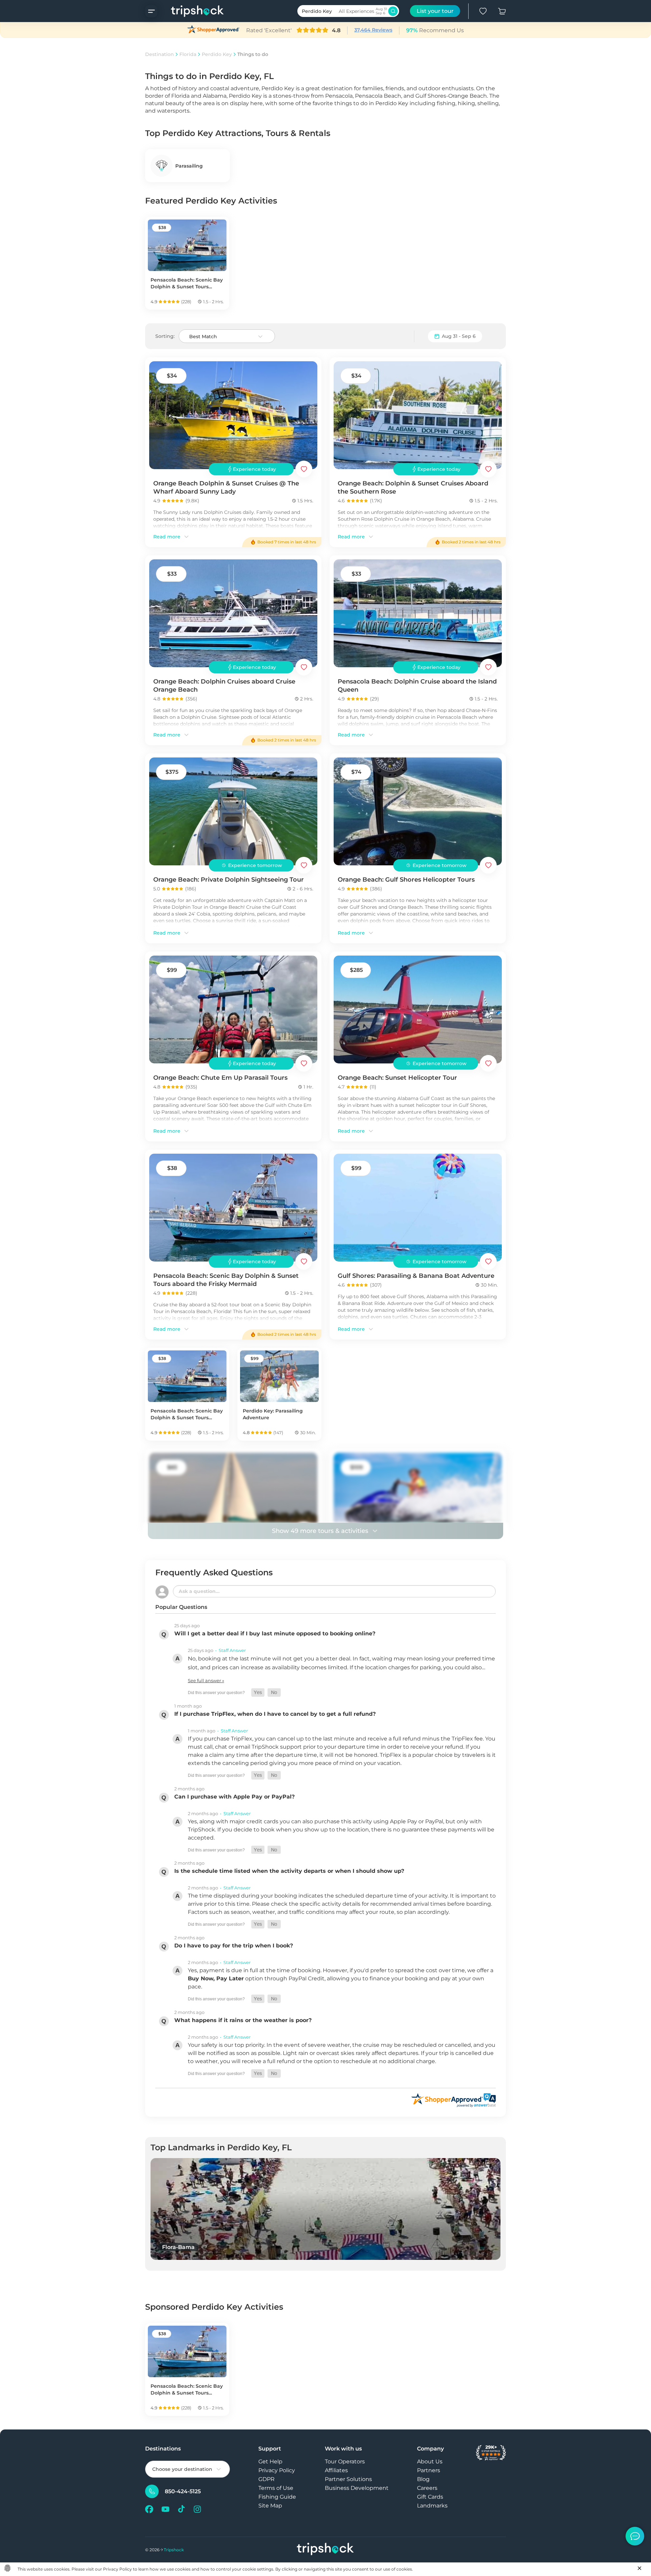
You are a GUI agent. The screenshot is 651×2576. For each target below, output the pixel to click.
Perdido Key (217, 54)
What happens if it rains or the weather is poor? (243, 2020)
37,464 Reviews (373, 30)
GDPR (267, 2479)
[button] (258, 1693)
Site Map (270, 2506)
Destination (160, 54)
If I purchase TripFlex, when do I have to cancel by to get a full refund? (275, 1714)
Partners (429, 2470)
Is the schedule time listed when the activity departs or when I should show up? (289, 1871)
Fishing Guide (277, 2497)
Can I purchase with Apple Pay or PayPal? (234, 1797)
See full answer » (206, 1680)
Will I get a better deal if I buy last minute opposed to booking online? (275, 1633)
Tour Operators (345, 2462)
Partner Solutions (348, 2479)
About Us (430, 2462)
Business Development (357, 2488)
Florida (188, 54)
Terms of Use (276, 2488)
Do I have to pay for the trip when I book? (234, 1946)
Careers (427, 2488)
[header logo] (191, 11)
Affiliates (336, 2470)
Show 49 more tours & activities (320, 1531)
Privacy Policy (277, 2470)
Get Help (270, 2462)
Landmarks (432, 2506)
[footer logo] (325, 2550)
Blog (423, 2479)
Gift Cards (430, 2497)
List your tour (435, 11)
